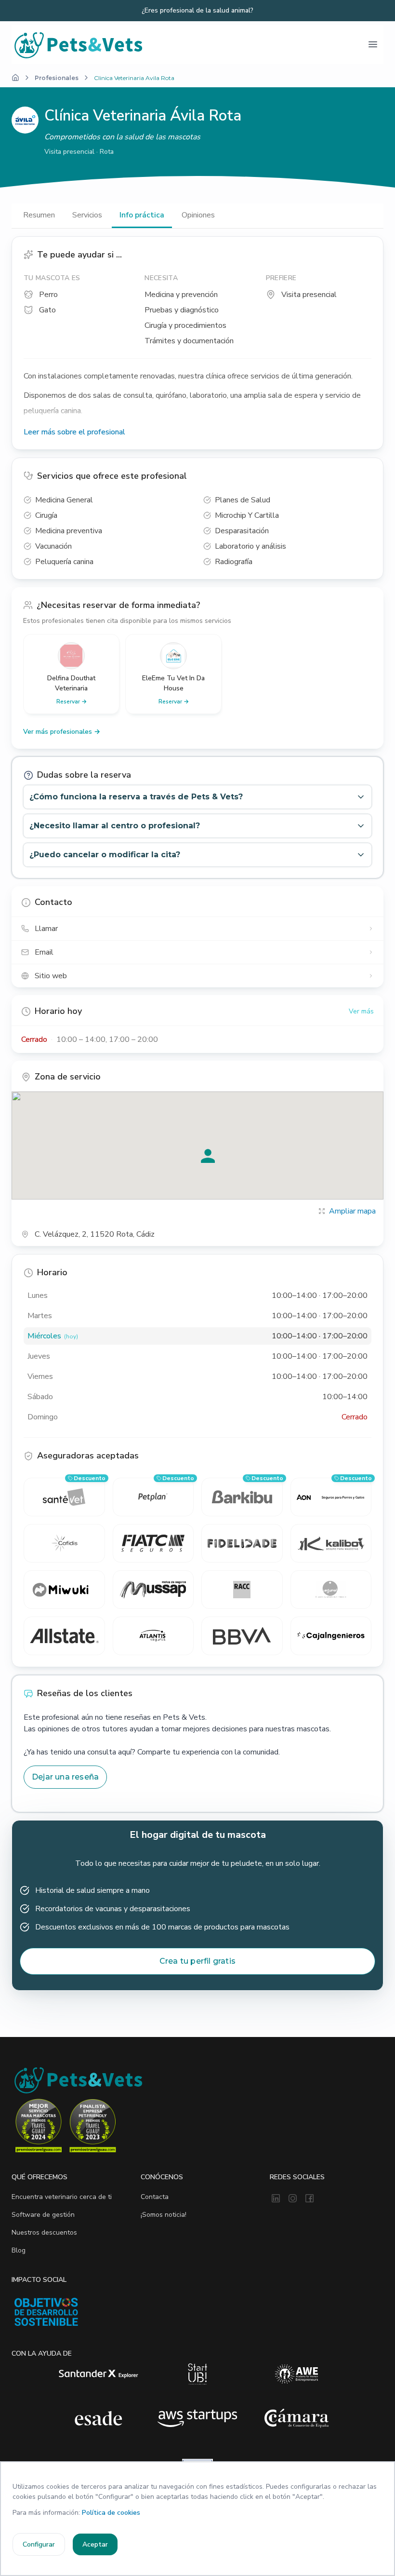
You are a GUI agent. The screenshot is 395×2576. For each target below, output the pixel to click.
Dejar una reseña (65, 1777)
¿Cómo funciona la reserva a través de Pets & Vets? (136, 797)
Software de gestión (43, 2215)
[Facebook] (309, 2199)
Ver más (361, 1011)
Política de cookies (111, 2513)
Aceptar (95, 2544)
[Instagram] (293, 2199)
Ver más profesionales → (62, 732)
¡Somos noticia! (164, 2215)
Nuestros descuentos (44, 2232)
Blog (19, 2250)
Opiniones (198, 215)
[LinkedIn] (276, 2199)
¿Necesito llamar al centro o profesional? (115, 826)
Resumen (39, 215)
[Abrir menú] (373, 44)
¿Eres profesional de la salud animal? (197, 11)
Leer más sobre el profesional (74, 432)
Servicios (87, 215)
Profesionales (57, 78)
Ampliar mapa (352, 1211)
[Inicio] (15, 78)
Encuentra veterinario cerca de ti (62, 2197)
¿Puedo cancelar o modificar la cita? (105, 855)
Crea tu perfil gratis (197, 1961)
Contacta (155, 2197)
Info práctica (142, 215)
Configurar (39, 2544)
